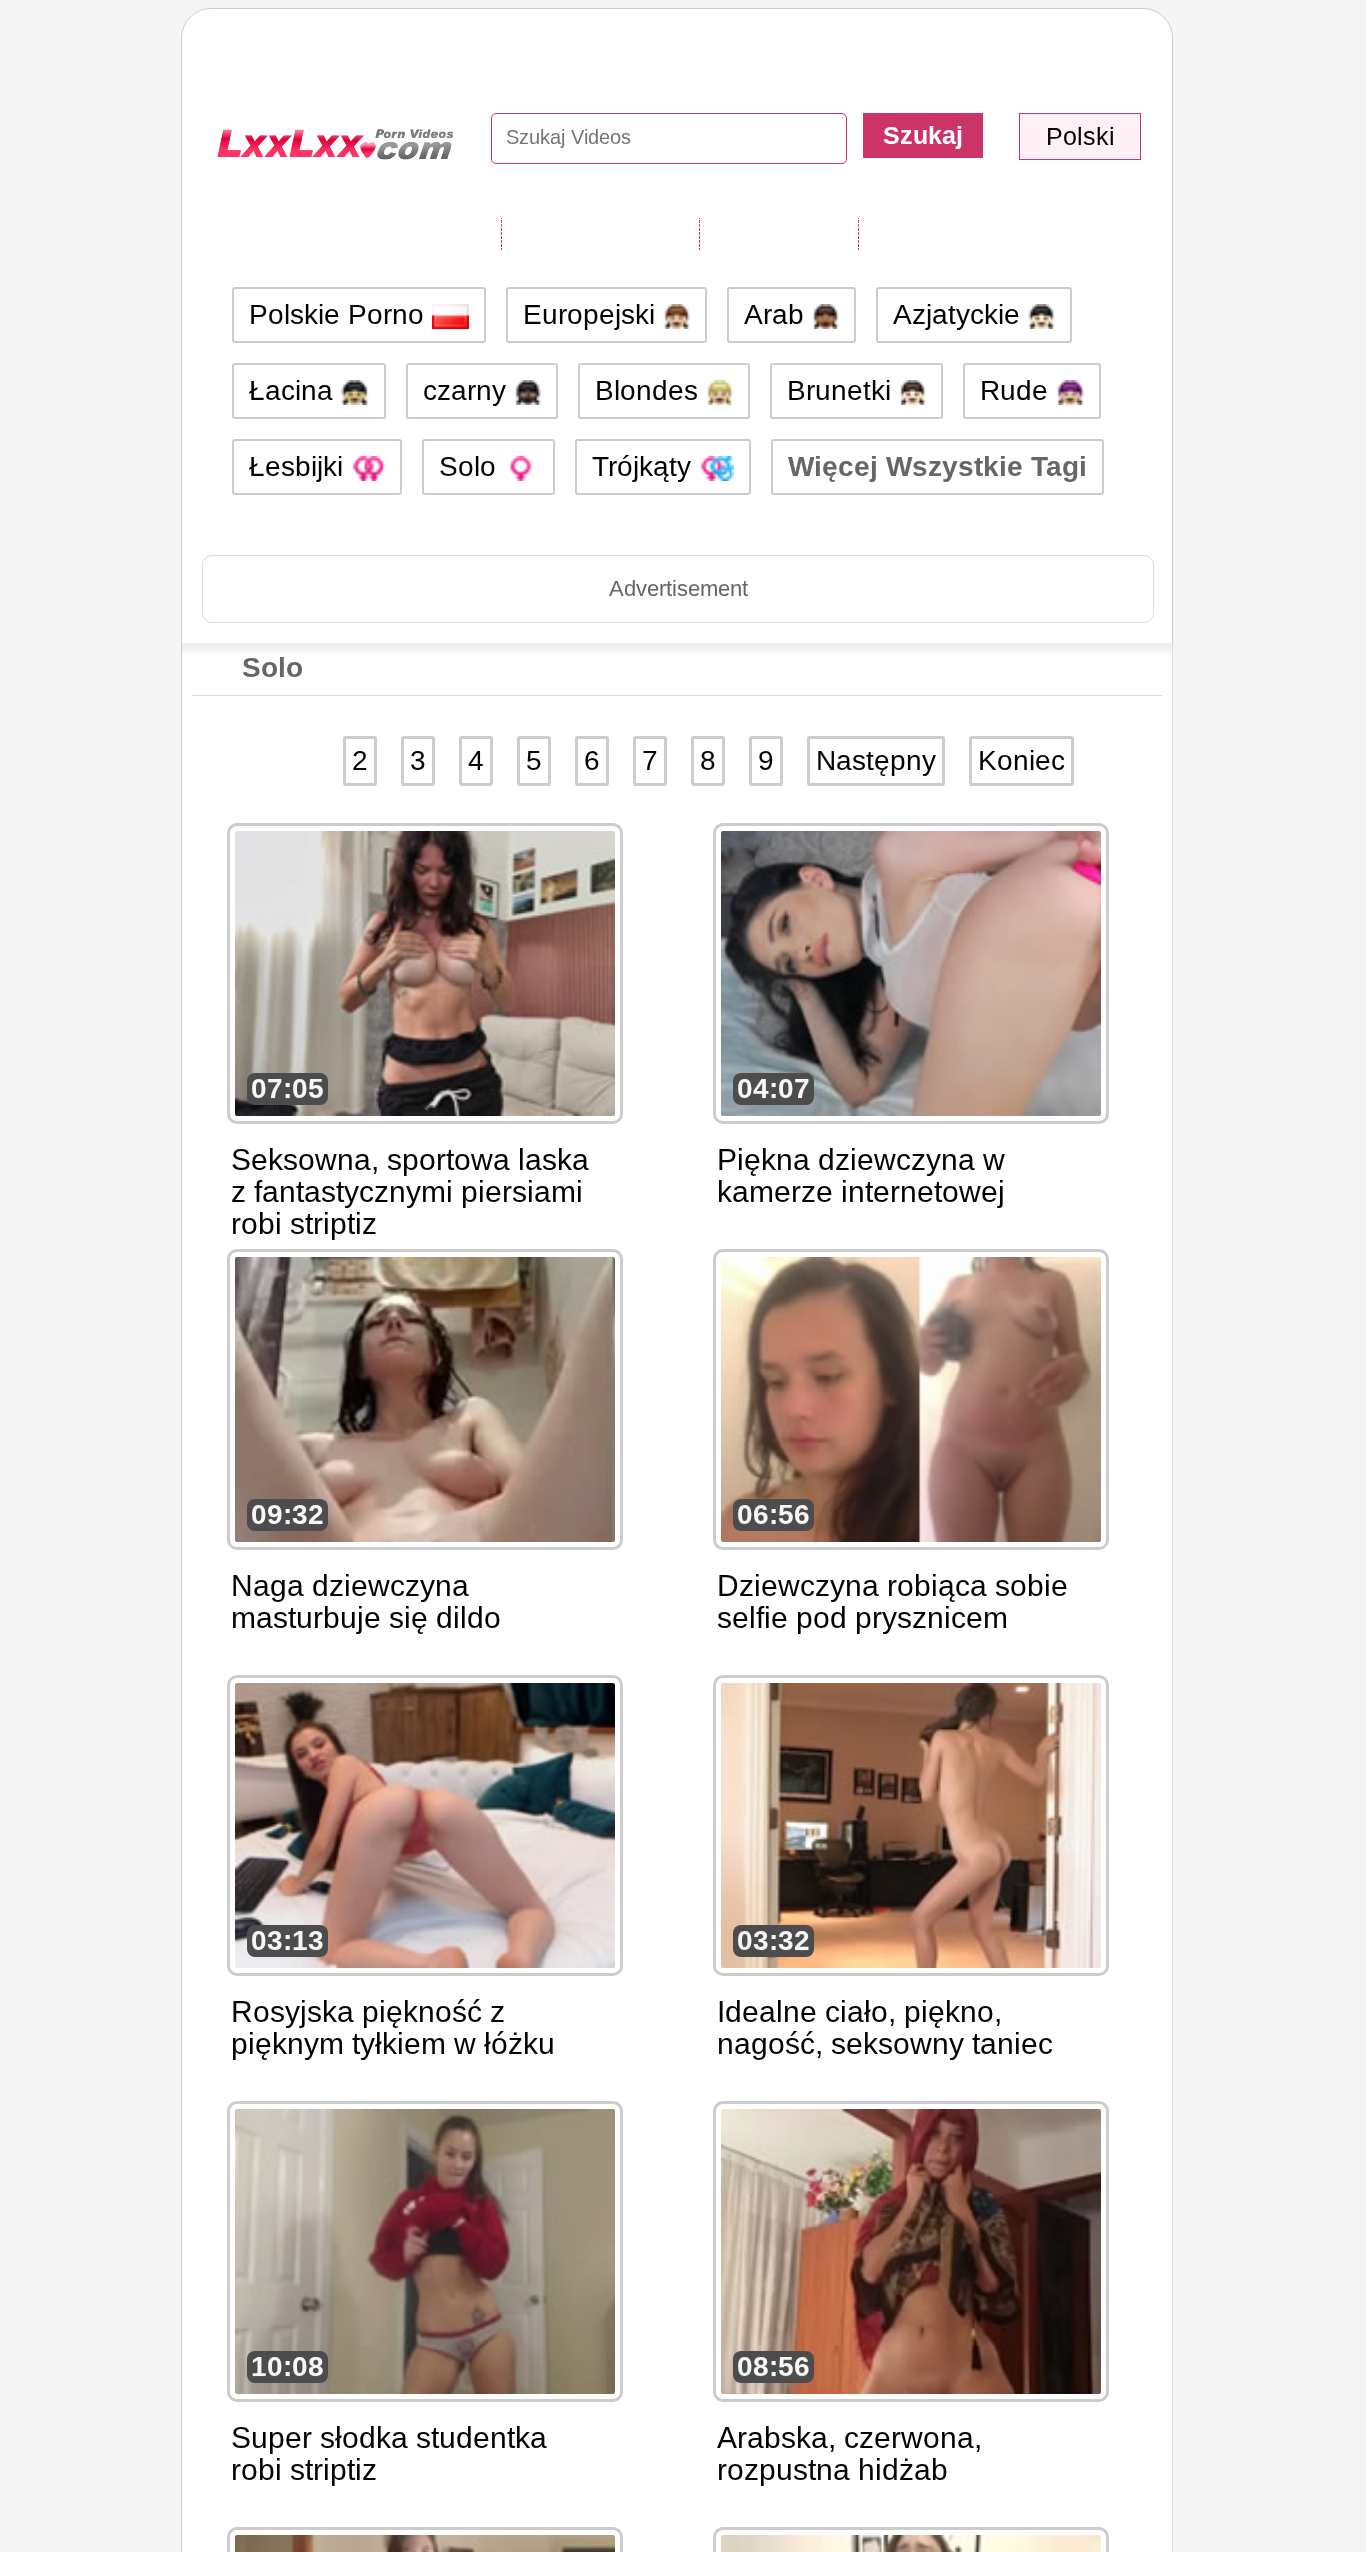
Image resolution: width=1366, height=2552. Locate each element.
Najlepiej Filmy (955, 233)
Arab (778, 314)
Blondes (650, 390)
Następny (876, 760)
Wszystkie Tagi (600, 233)
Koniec (1021, 760)
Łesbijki (300, 466)
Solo (471, 466)
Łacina (295, 390)
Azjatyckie (960, 314)
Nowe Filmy (778, 233)
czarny (468, 390)
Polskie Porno (340, 314)
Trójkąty (645, 466)
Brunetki (843, 390)
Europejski (593, 314)
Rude (1018, 390)
